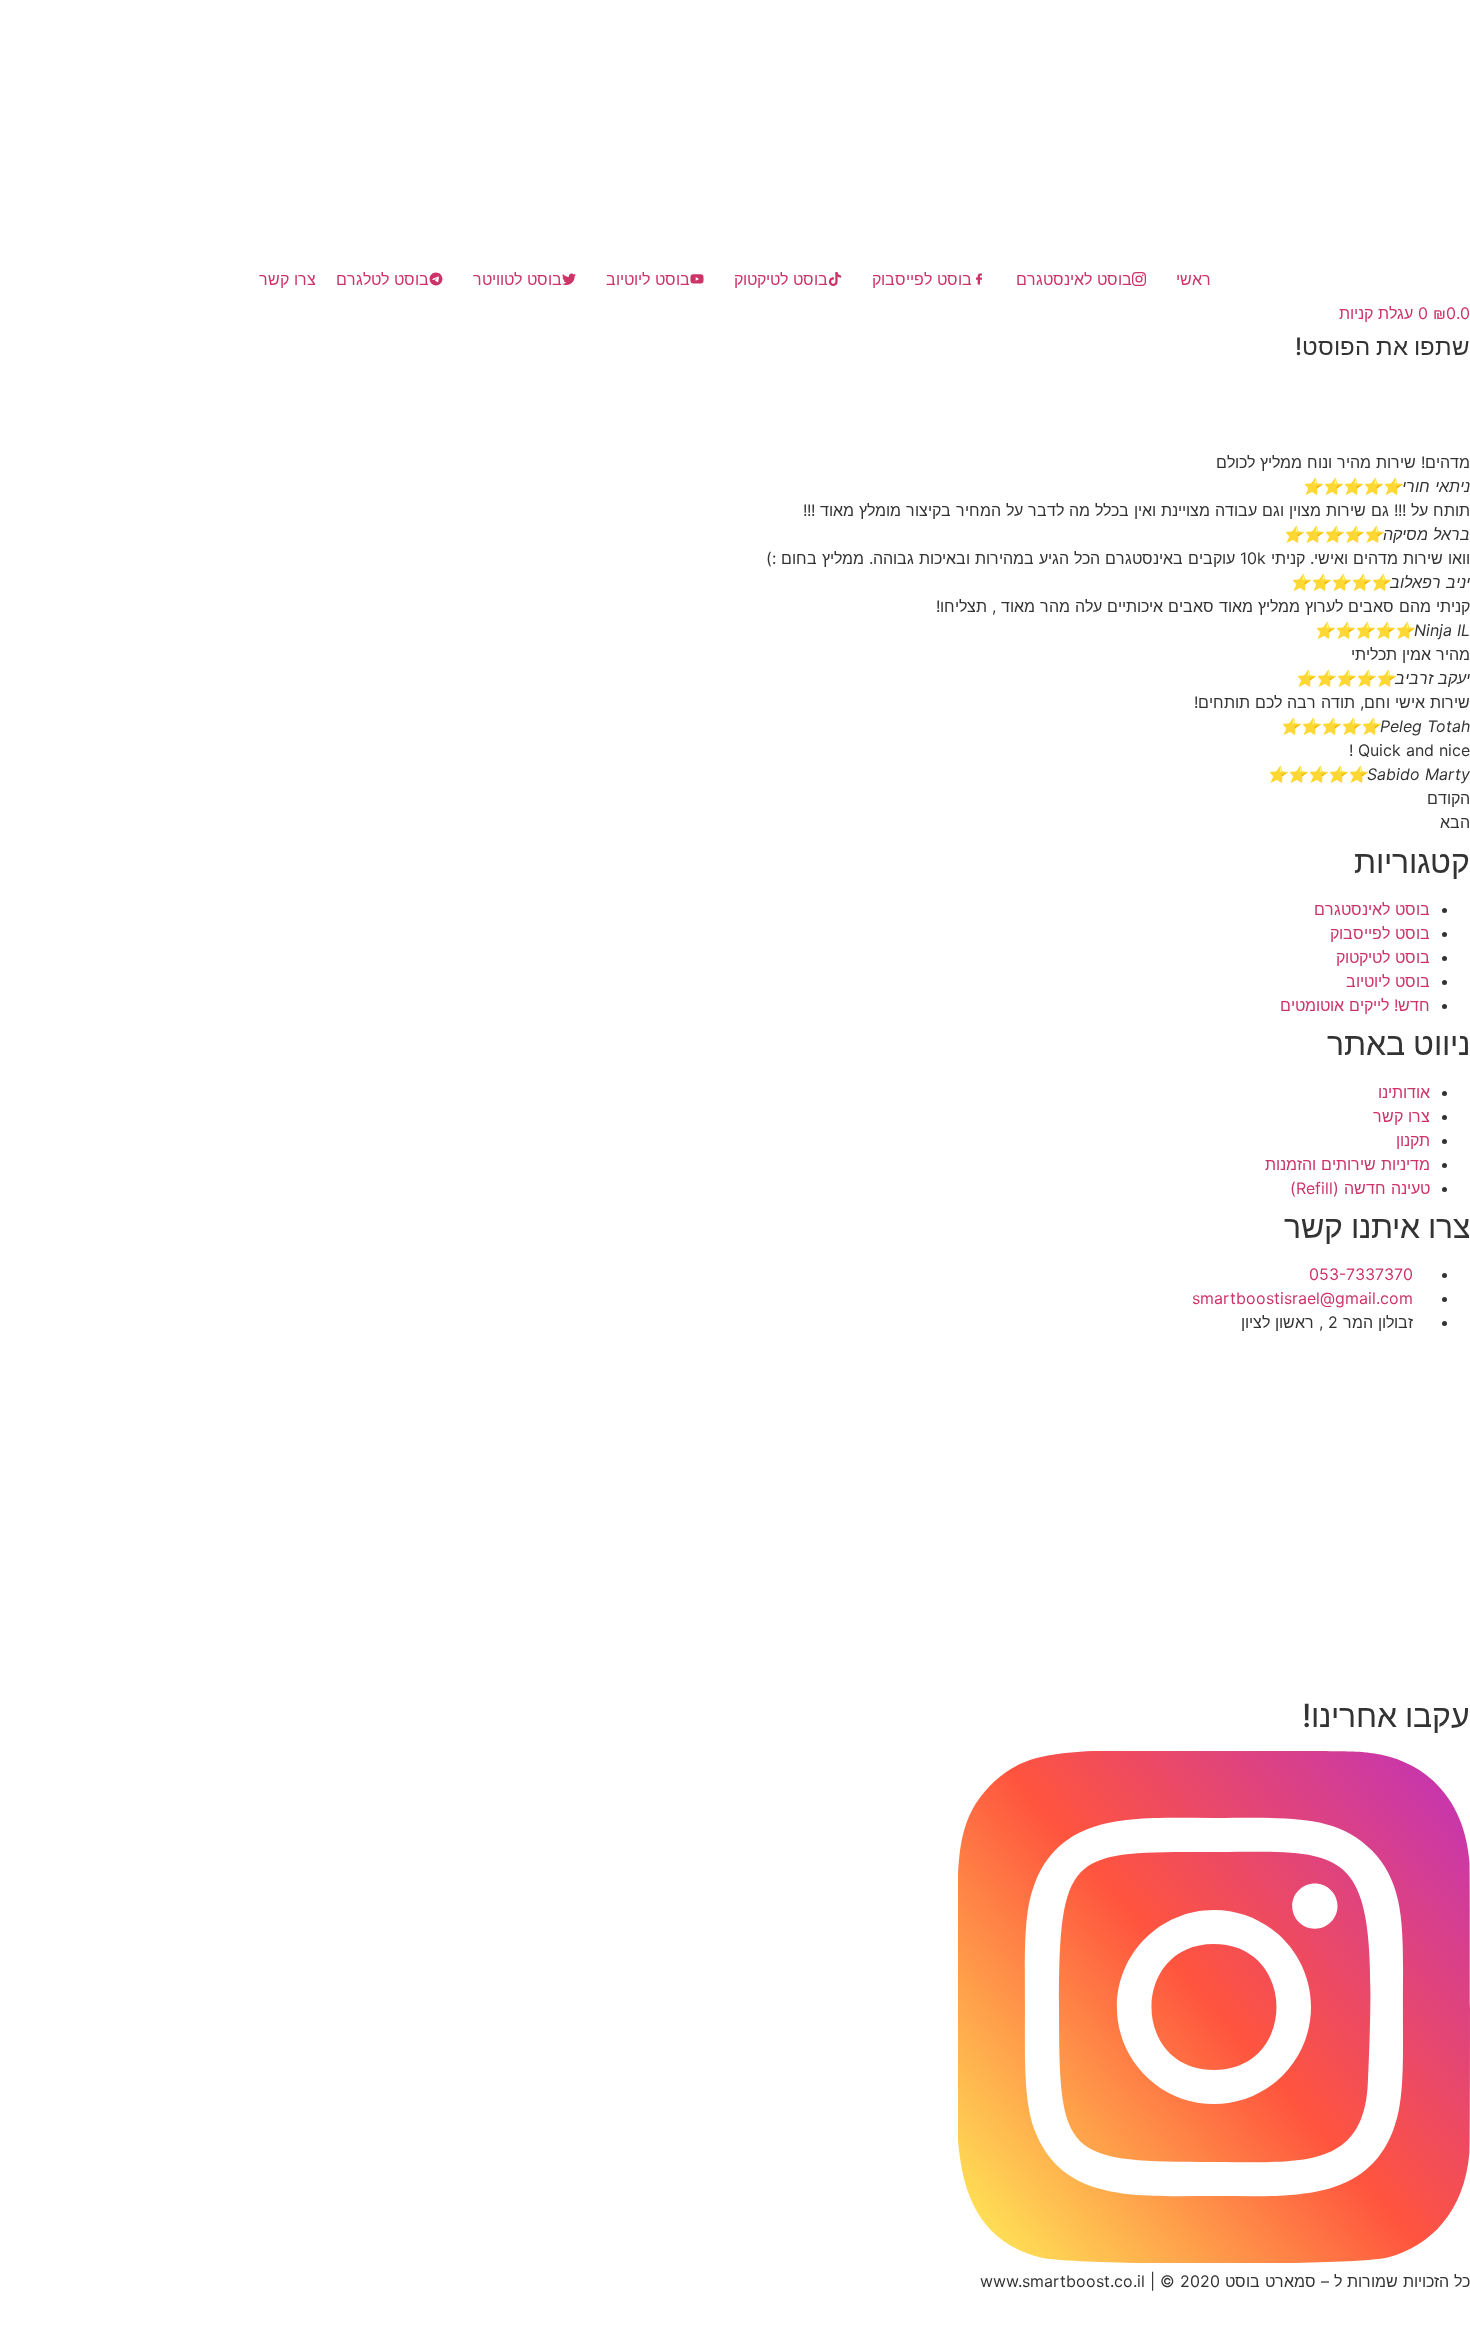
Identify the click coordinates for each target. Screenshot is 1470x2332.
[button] (735, 390)
